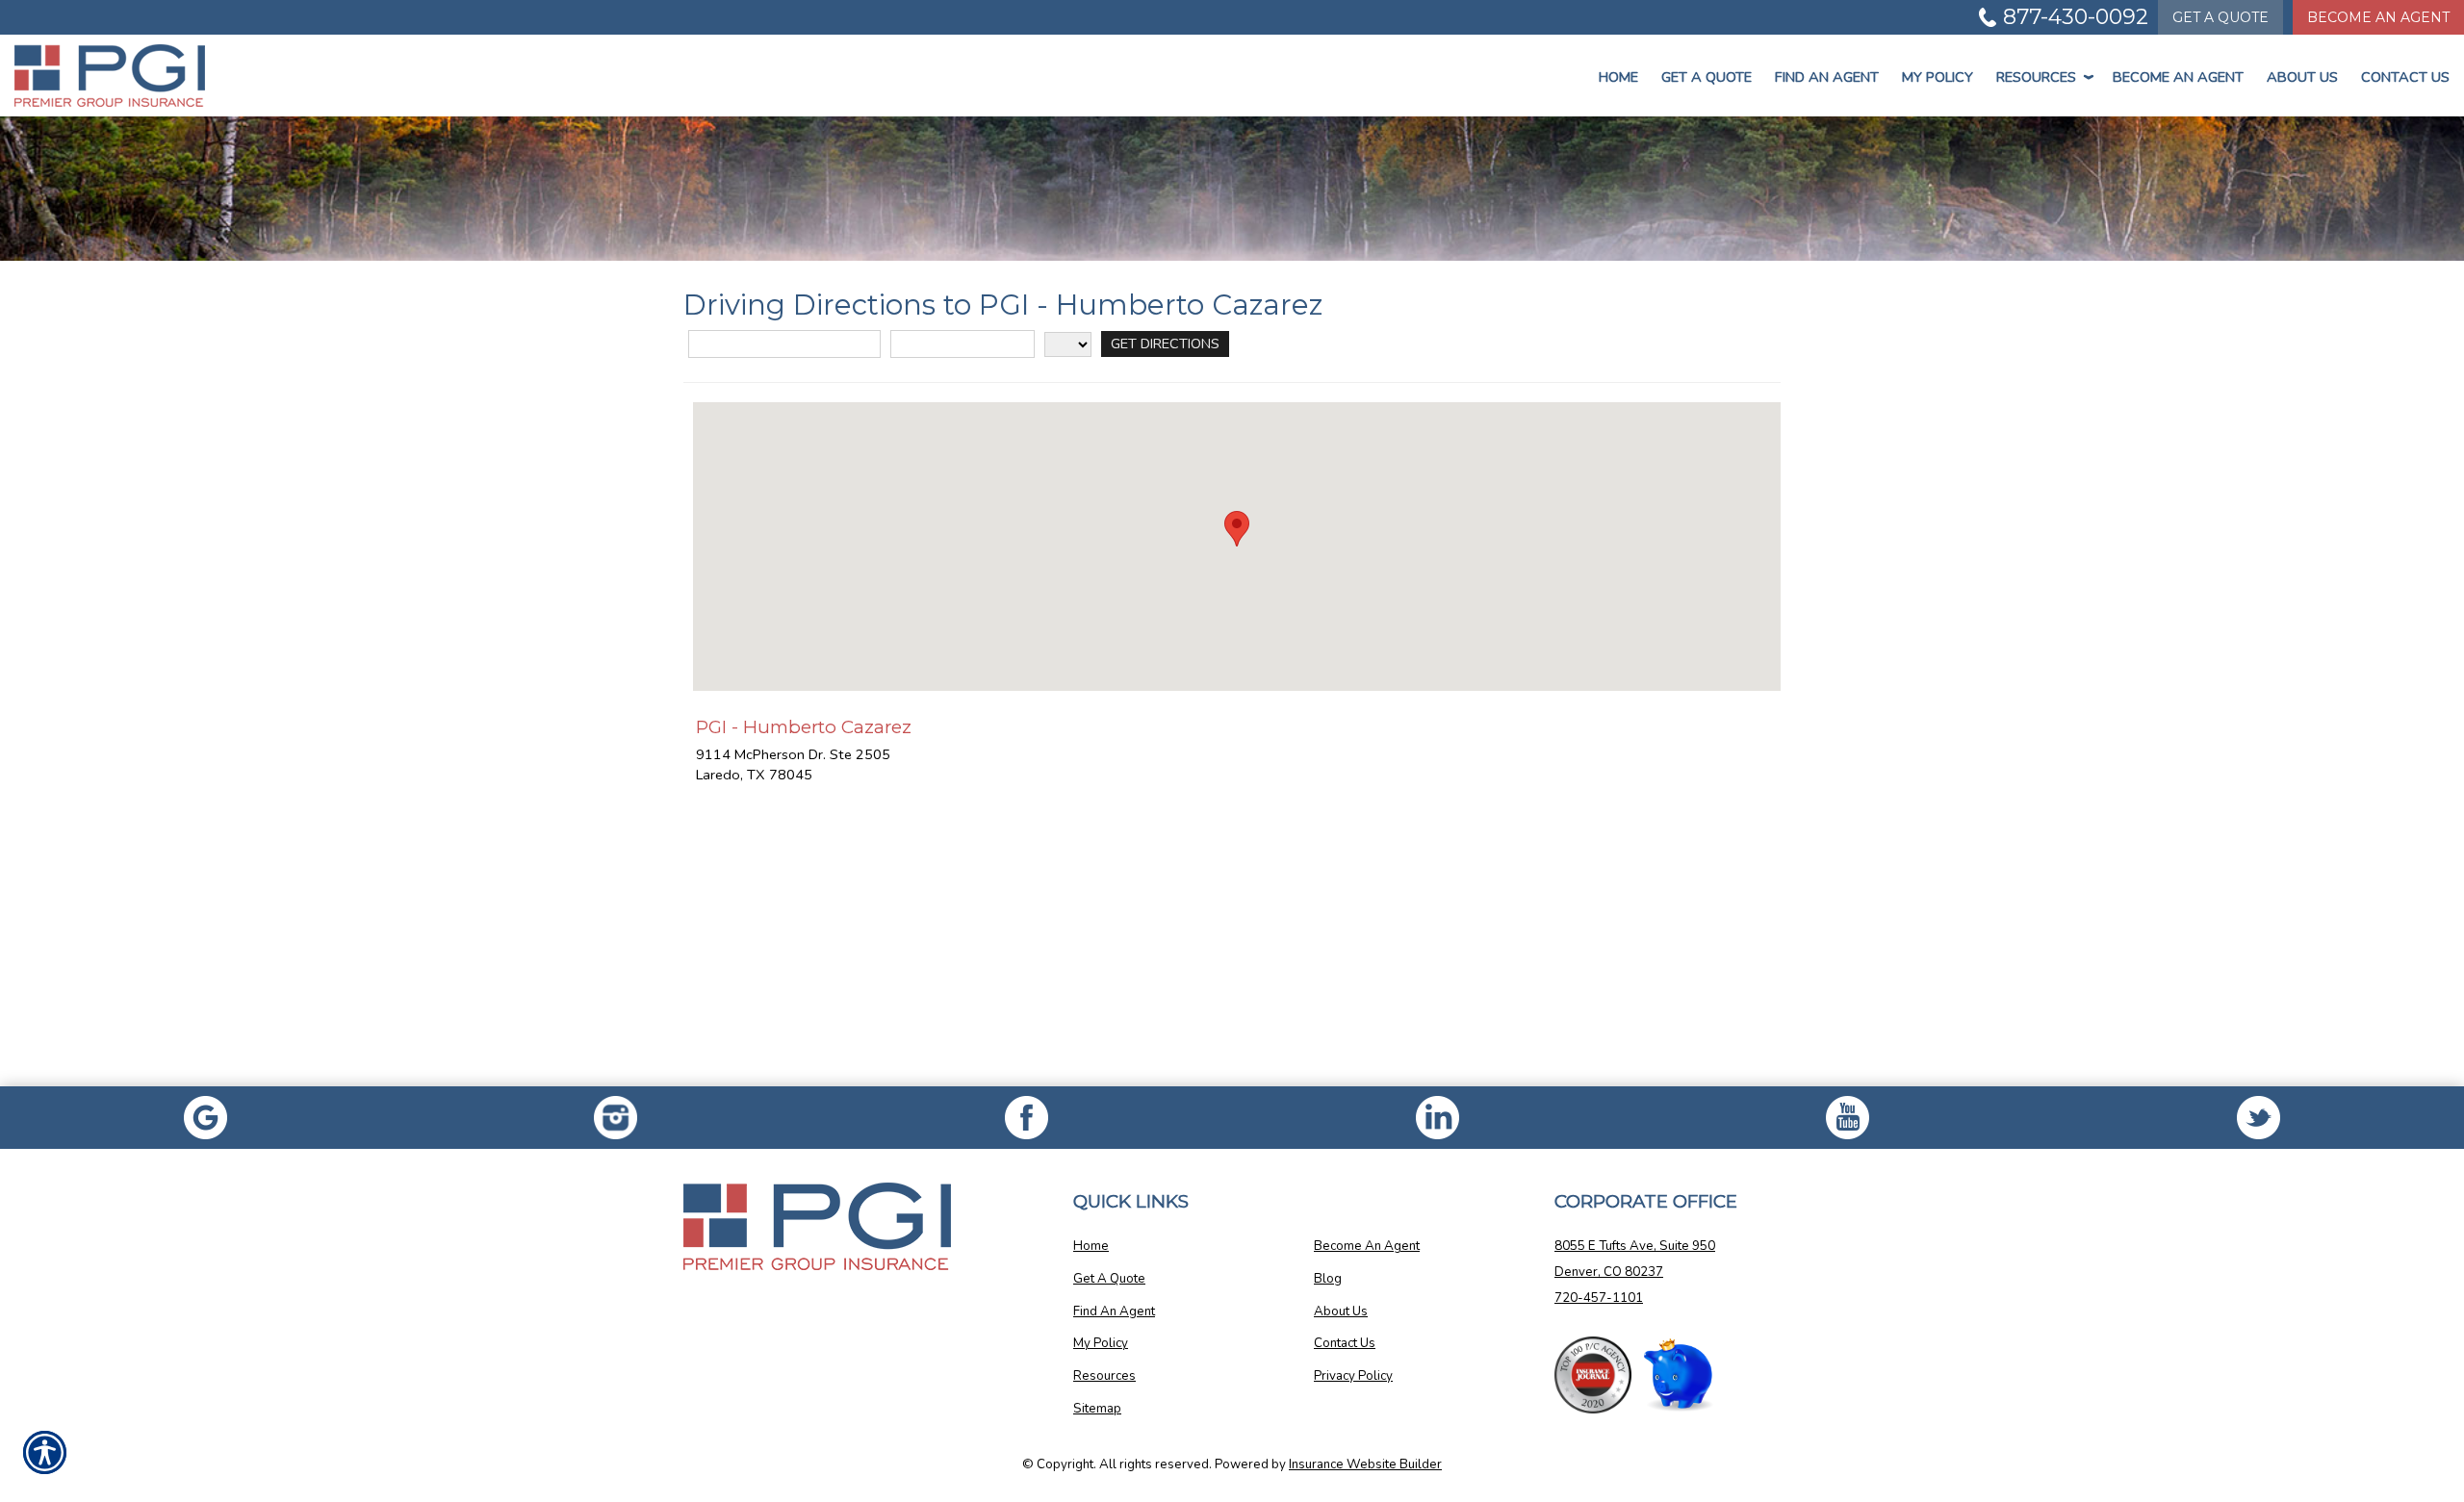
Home (1618, 77)
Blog (1328, 1279)
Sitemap (1097, 1409)
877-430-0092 (2076, 17)
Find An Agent (1827, 77)
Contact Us (2405, 77)
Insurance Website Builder (1365, 1464)
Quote (2220, 17)
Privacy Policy (1353, 1376)
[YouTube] (1848, 1118)
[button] (1237, 529)
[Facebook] (616, 1118)
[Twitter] (2259, 1118)
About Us (2302, 77)
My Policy (1938, 77)
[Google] (205, 1118)
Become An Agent (2378, 17)
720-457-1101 (1599, 1298)
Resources (2043, 77)
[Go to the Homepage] (205, 76)
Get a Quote (1707, 77)
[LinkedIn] (1437, 1118)
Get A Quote (1109, 1279)
